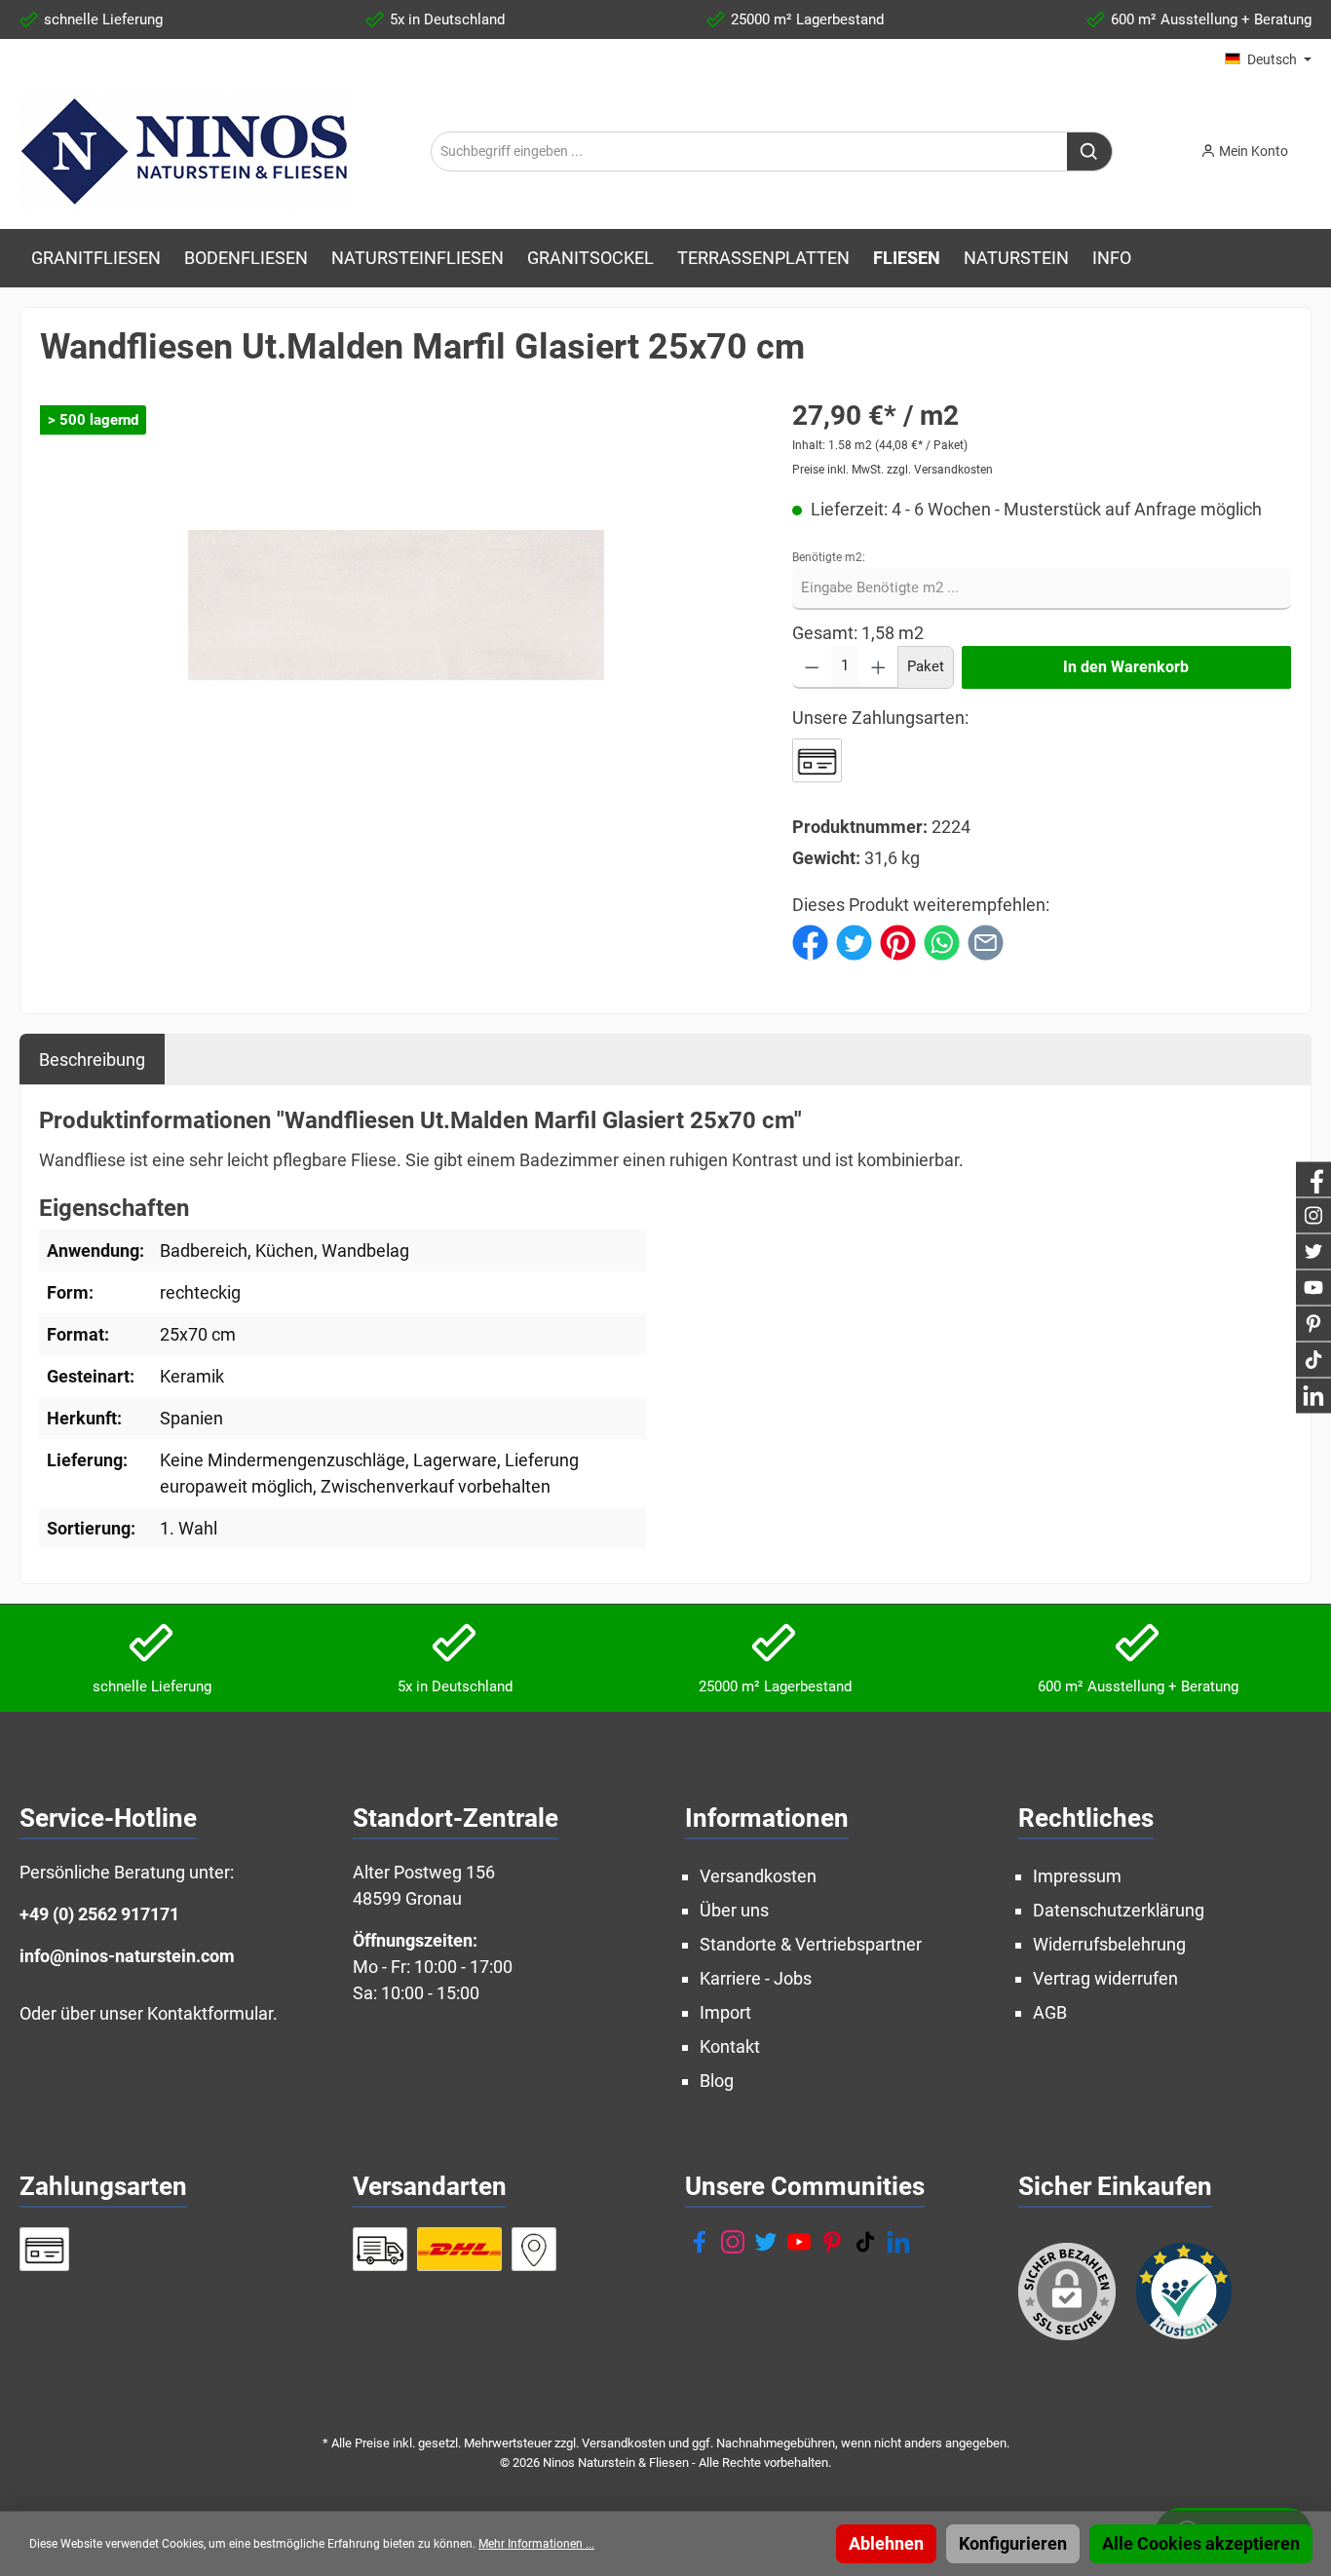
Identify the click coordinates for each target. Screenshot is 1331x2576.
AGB (1050, 2012)
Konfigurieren (1013, 2543)
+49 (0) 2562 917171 (99, 1914)
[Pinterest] (832, 2242)
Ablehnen (886, 2543)
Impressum (1077, 1876)
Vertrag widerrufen (1105, 1978)
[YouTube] (799, 2242)
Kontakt (730, 2046)
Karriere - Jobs (756, 1978)
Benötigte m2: (829, 557)
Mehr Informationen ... (536, 2544)
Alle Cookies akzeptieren (1201, 2543)
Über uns (734, 1910)
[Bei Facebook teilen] (810, 941)
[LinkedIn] (898, 2242)
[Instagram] (733, 2242)
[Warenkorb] (1317, 145)
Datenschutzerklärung (1119, 1910)
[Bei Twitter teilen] (854, 941)
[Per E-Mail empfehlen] (986, 941)
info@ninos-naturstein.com (127, 1956)
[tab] (92, 1059)
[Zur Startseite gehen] (186, 151)
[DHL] (459, 2249)
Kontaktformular (210, 2013)
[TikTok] (865, 2242)
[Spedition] (380, 2249)
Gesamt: (825, 633)
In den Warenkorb (1126, 667)
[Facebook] (700, 2242)
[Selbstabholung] (534, 2249)
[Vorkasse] (817, 760)
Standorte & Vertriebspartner (811, 1944)
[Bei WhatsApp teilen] (942, 941)
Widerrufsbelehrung (1109, 1944)
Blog (717, 2081)
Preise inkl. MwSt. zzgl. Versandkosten (893, 470)
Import (725, 2012)
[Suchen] (1090, 152)
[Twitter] (766, 2242)
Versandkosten (758, 1876)
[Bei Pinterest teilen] (898, 941)
